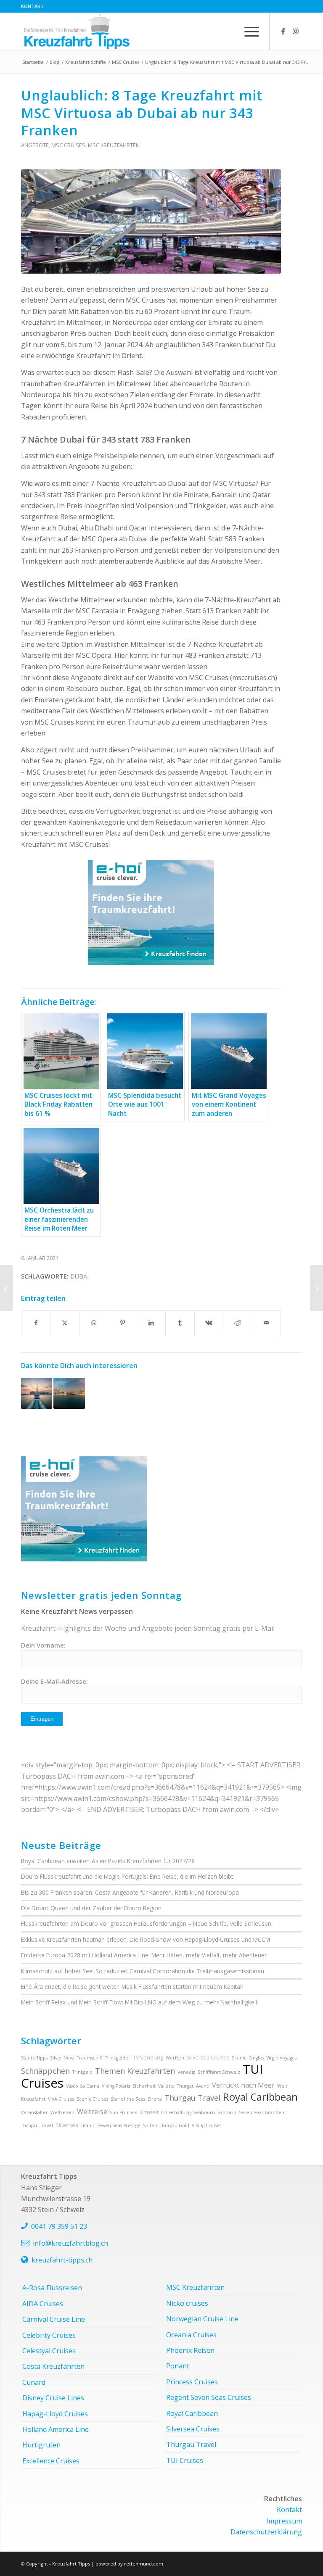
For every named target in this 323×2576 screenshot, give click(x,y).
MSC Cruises (68, 145)
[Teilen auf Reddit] (237, 1323)
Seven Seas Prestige (119, 2125)
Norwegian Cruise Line (202, 2319)
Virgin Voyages (281, 2058)
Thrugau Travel (37, 2125)
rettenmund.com (144, 2564)
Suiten (150, 2125)
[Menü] (248, 31)
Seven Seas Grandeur (263, 2112)
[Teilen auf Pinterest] (122, 1323)
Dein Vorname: (43, 1645)
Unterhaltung (176, 2112)
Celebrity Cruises (49, 2335)
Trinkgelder (118, 2058)
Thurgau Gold (175, 2125)
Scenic (239, 2058)
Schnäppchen (45, 2071)
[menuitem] (32, 6)
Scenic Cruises (92, 2099)
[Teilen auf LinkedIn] (151, 1323)
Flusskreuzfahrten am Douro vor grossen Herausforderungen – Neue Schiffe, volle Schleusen (146, 1923)
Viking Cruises (207, 2125)
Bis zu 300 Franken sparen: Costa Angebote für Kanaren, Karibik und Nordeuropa (130, 1892)
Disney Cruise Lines (53, 2398)
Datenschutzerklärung (266, 2532)
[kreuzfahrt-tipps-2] (77, 31)
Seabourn (204, 2112)
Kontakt (32, 6)
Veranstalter (34, 2112)
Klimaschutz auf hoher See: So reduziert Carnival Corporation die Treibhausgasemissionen (143, 1971)
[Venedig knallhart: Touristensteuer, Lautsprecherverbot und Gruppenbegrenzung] (7, 1288)
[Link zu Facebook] (283, 31)
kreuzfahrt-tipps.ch (62, 2260)
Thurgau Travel (192, 2098)
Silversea (67, 2125)
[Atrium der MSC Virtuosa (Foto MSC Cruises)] (151, 221)
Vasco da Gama (83, 2086)
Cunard (34, 2382)
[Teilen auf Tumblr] (180, 1323)
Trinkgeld (82, 2072)
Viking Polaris (116, 2086)
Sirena (155, 2099)
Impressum (284, 2521)
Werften (175, 2058)
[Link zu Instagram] (296, 31)
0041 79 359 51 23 (59, 2226)
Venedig (186, 2072)
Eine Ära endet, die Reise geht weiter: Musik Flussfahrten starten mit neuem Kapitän (132, 1987)
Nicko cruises (187, 2303)
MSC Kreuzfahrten (114, 145)
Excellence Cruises (51, 2461)
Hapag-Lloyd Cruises (55, 2414)
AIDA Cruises (43, 2304)
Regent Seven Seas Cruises (209, 2397)
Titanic (88, 2125)
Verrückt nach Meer (243, 2085)
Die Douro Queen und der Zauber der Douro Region (91, 1908)
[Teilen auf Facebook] (36, 1323)
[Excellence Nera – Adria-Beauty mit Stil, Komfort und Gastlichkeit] (316, 1288)
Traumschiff (90, 2058)
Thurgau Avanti (193, 2086)
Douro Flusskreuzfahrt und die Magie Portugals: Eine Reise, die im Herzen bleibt (127, 1876)
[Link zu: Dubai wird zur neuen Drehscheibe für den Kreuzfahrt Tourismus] (69, 1393)
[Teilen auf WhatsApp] (94, 1323)
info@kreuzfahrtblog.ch (70, 2243)
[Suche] (228, 31)
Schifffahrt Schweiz (219, 2072)
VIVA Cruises (61, 2099)
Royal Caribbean (260, 2097)
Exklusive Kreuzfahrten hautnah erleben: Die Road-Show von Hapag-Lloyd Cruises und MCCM (146, 1939)
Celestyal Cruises (49, 2351)
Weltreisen (62, 2112)
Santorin (227, 2112)
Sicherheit (144, 2086)
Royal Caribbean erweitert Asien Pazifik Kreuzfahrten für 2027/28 (108, 1861)
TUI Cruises (185, 2460)
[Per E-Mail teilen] (267, 1323)
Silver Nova (62, 2058)
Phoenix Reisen (190, 2350)
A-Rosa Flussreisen (52, 2288)
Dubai (79, 1276)
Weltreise (92, 2112)
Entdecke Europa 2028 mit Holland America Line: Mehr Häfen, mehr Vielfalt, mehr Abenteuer (144, 1955)
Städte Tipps (34, 2058)
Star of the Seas (128, 2099)
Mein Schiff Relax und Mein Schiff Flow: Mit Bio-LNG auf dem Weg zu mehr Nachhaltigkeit (139, 2002)
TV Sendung (148, 2058)
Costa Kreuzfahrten (53, 2366)
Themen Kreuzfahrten (135, 2071)
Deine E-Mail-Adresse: (54, 1681)
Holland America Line (56, 2429)
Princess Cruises (192, 2382)
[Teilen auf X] (65, 1323)
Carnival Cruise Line (54, 2319)
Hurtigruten (41, 2445)
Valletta (166, 2086)
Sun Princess (123, 2112)
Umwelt (149, 2112)
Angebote (35, 145)
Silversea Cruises (208, 2058)
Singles (256, 2058)
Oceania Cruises (191, 2335)
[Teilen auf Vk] (209, 1323)
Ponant (178, 2366)
